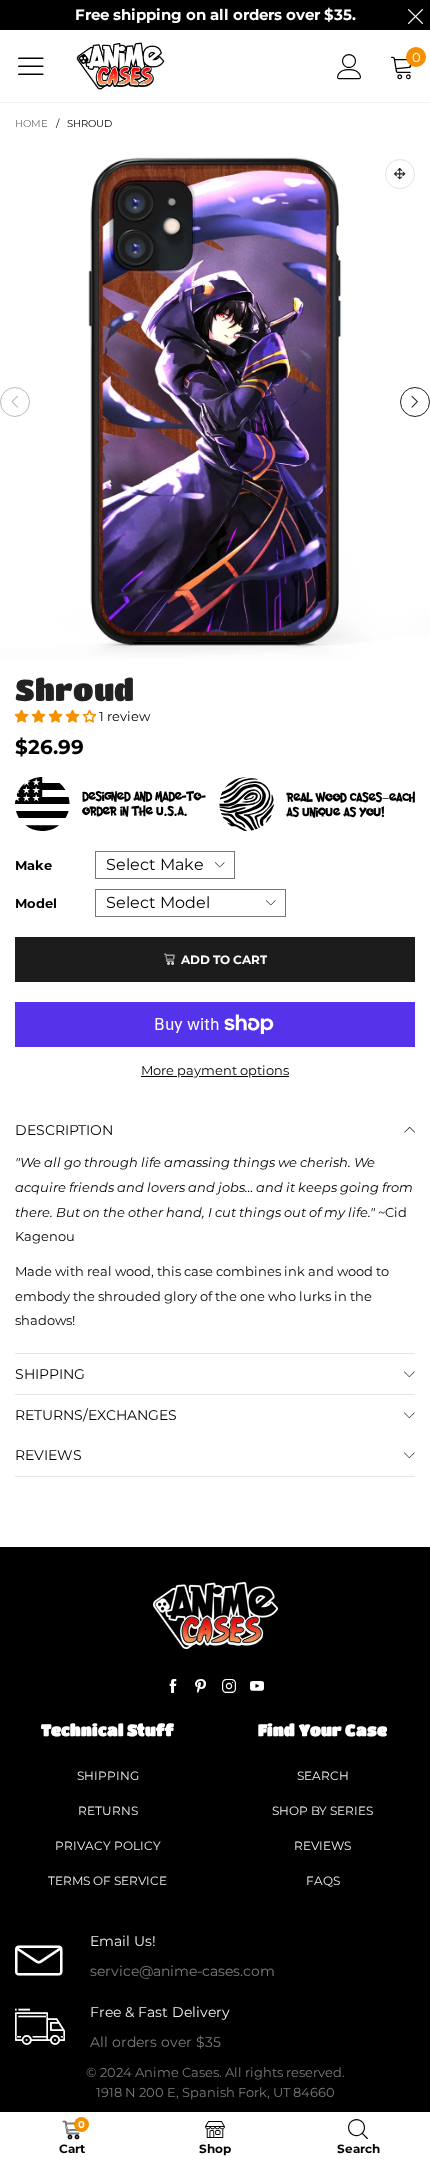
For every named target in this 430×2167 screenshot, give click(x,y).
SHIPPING (50, 1374)
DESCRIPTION (64, 1130)
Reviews (322, 1845)
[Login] (349, 66)
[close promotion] (415, 15)
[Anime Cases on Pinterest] (201, 1687)
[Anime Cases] (120, 66)
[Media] (400, 174)
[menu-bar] (38, 66)
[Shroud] (215, 402)
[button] (15, 402)
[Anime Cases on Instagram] (229, 1687)
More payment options (215, 1070)
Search (323, 1775)
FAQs (323, 1880)
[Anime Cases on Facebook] (173, 1687)
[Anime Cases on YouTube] (257, 1687)
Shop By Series (322, 1810)
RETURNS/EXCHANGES (96, 1415)
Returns (108, 1810)
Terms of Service (107, 1880)
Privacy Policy (108, 1845)
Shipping (108, 1775)
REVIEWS (48, 1455)
